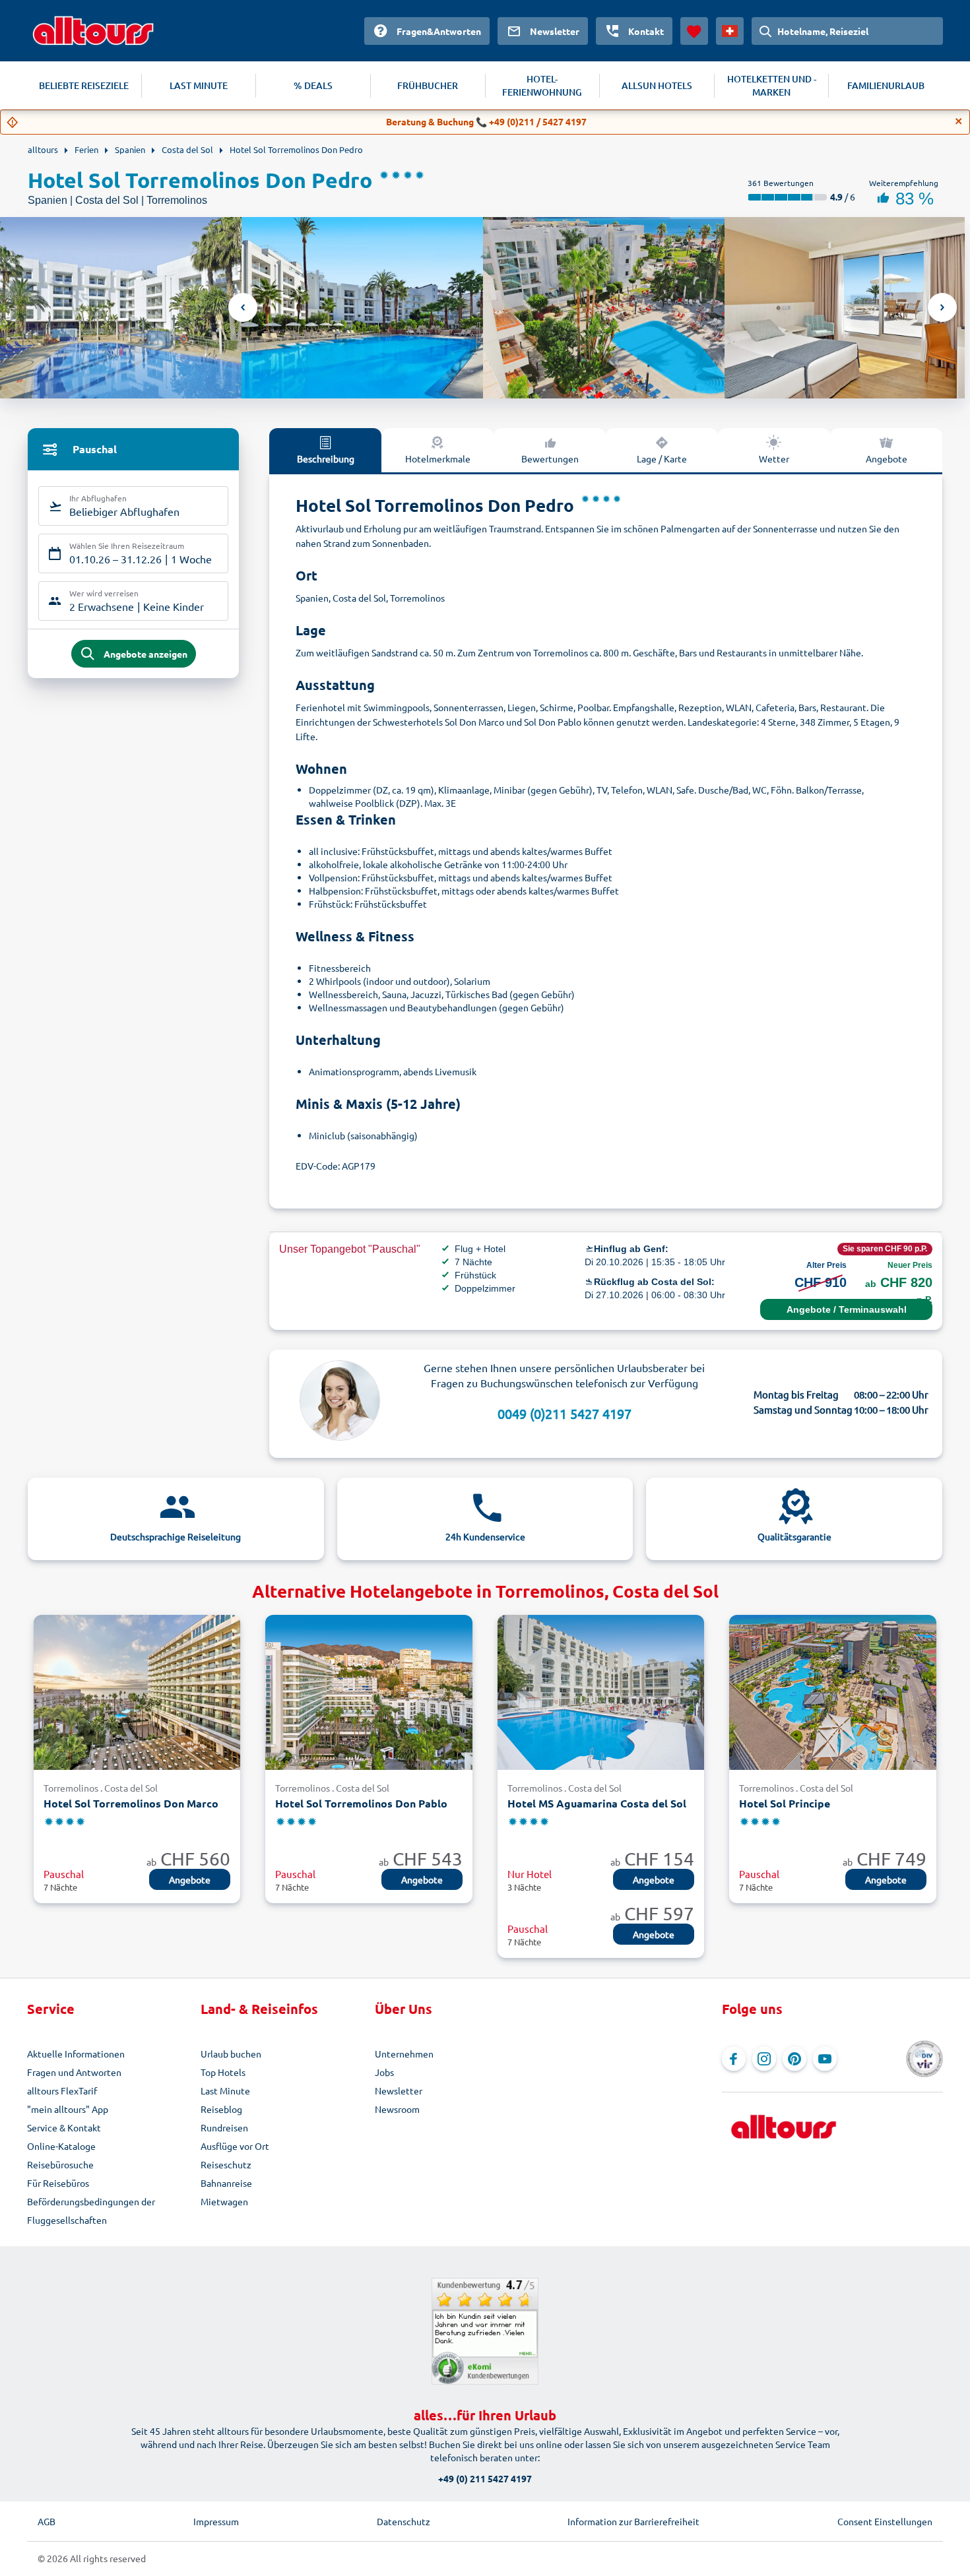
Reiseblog (221, 2109)
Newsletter (399, 2090)
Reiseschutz (226, 2164)
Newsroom (397, 2109)
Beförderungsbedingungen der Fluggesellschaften (91, 2211)
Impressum (216, 2521)
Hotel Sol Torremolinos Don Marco (131, 1803)
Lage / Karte (662, 458)
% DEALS (313, 85)
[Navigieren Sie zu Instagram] (764, 2059)
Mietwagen (224, 2201)
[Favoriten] (694, 31)
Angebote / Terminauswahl (847, 1309)
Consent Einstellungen (885, 2521)
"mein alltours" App (68, 2109)
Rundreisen (224, 2127)
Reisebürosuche (60, 2164)
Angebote (887, 458)
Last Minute (225, 2090)
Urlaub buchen (231, 2054)
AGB (47, 2521)
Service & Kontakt (64, 2127)
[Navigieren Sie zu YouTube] (825, 2059)
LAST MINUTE (199, 85)
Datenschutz (404, 2521)
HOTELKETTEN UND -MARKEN (772, 85)
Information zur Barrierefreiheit (633, 2521)
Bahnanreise (226, 2183)
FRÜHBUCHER (428, 85)
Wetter (774, 458)
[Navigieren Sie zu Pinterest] (794, 2059)
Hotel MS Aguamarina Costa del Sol (597, 1803)
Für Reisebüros (58, 2183)
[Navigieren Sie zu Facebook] (734, 2059)
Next (942, 307)
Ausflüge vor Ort (235, 2146)
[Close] (959, 121)
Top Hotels (223, 2072)
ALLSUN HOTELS (657, 85)
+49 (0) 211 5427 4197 (485, 2478)
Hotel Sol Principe (785, 1803)
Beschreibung (326, 458)
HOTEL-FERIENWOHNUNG (542, 85)
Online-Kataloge (61, 2146)
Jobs (384, 2072)
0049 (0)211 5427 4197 (565, 1413)
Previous (243, 307)
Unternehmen (404, 2054)
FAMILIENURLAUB (886, 85)
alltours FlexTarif (62, 2090)
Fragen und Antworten (74, 2072)
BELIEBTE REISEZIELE (84, 85)
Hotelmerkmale (438, 458)
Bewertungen (550, 458)
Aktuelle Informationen (76, 2054)
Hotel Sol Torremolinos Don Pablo (361, 1803)
